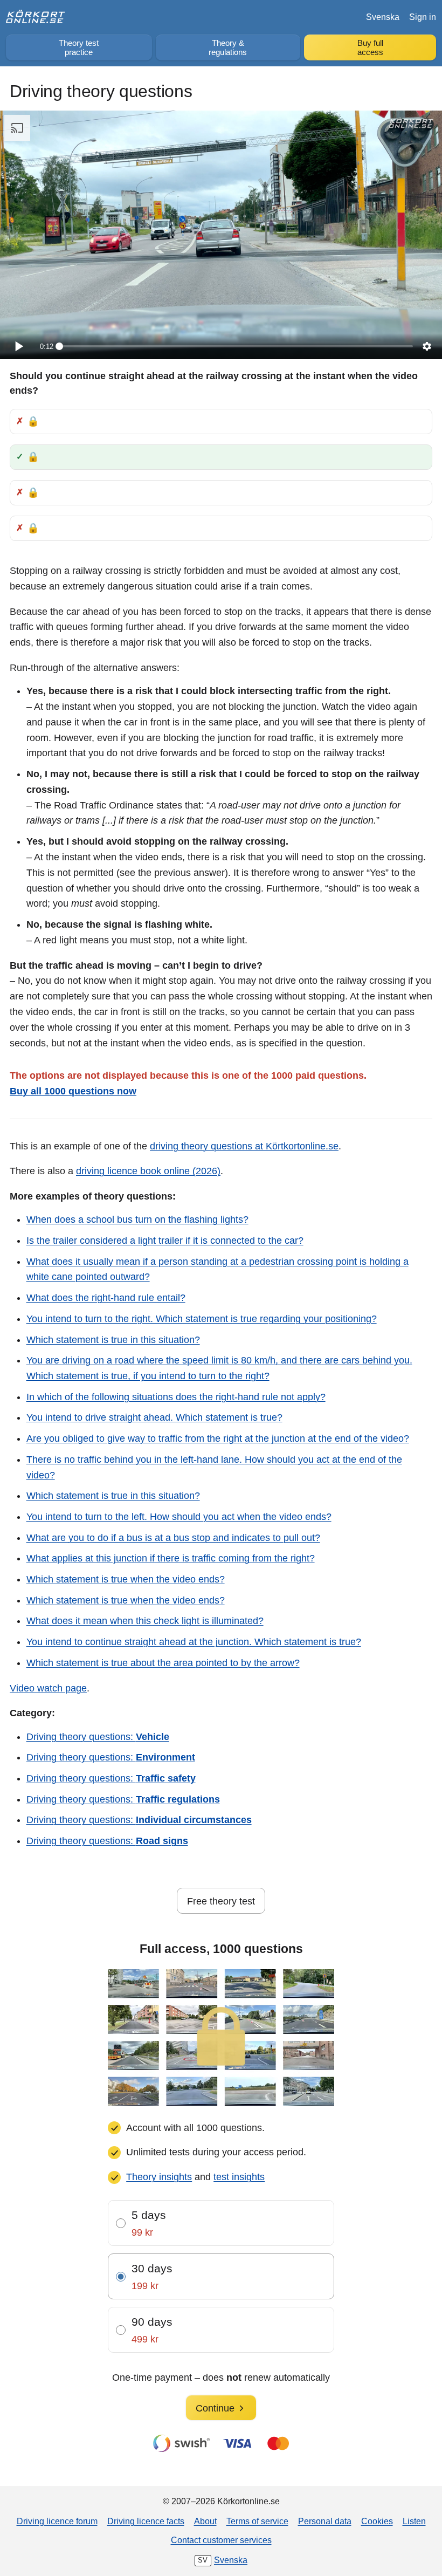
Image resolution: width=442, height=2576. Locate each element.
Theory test (79, 48)
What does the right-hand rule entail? (106, 1298)
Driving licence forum (57, 2521)
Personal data (325, 2521)
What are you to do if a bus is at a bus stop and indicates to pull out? (173, 1538)
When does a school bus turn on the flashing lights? (137, 1220)
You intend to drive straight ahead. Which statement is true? (154, 1417)
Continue (215, 2408)
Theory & (228, 48)
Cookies (377, 2521)
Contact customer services (221, 2540)
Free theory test (221, 1901)
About (205, 2521)
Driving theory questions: (98, 1737)
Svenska (383, 17)
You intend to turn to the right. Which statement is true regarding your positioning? (202, 1319)
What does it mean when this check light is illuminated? (145, 1621)
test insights (239, 2177)
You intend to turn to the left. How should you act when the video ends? (179, 1517)
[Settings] (427, 346)
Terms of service (257, 2521)
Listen (414, 2521)
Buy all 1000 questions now (73, 1091)
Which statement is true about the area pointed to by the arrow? (163, 1663)
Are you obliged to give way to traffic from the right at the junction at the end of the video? (218, 1438)
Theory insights (159, 2177)
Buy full (370, 48)
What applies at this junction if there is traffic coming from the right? (171, 1558)
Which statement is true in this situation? (113, 1340)
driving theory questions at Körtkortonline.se (244, 1146)
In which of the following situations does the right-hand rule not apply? (176, 1397)
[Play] (18, 346)
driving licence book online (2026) (148, 1171)
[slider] (236, 346)
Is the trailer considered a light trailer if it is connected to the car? (165, 1241)
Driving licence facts (146, 2521)
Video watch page (48, 1688)
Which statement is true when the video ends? (126, 1579)
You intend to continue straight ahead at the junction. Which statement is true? (194, 1642)
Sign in (423, 17)
